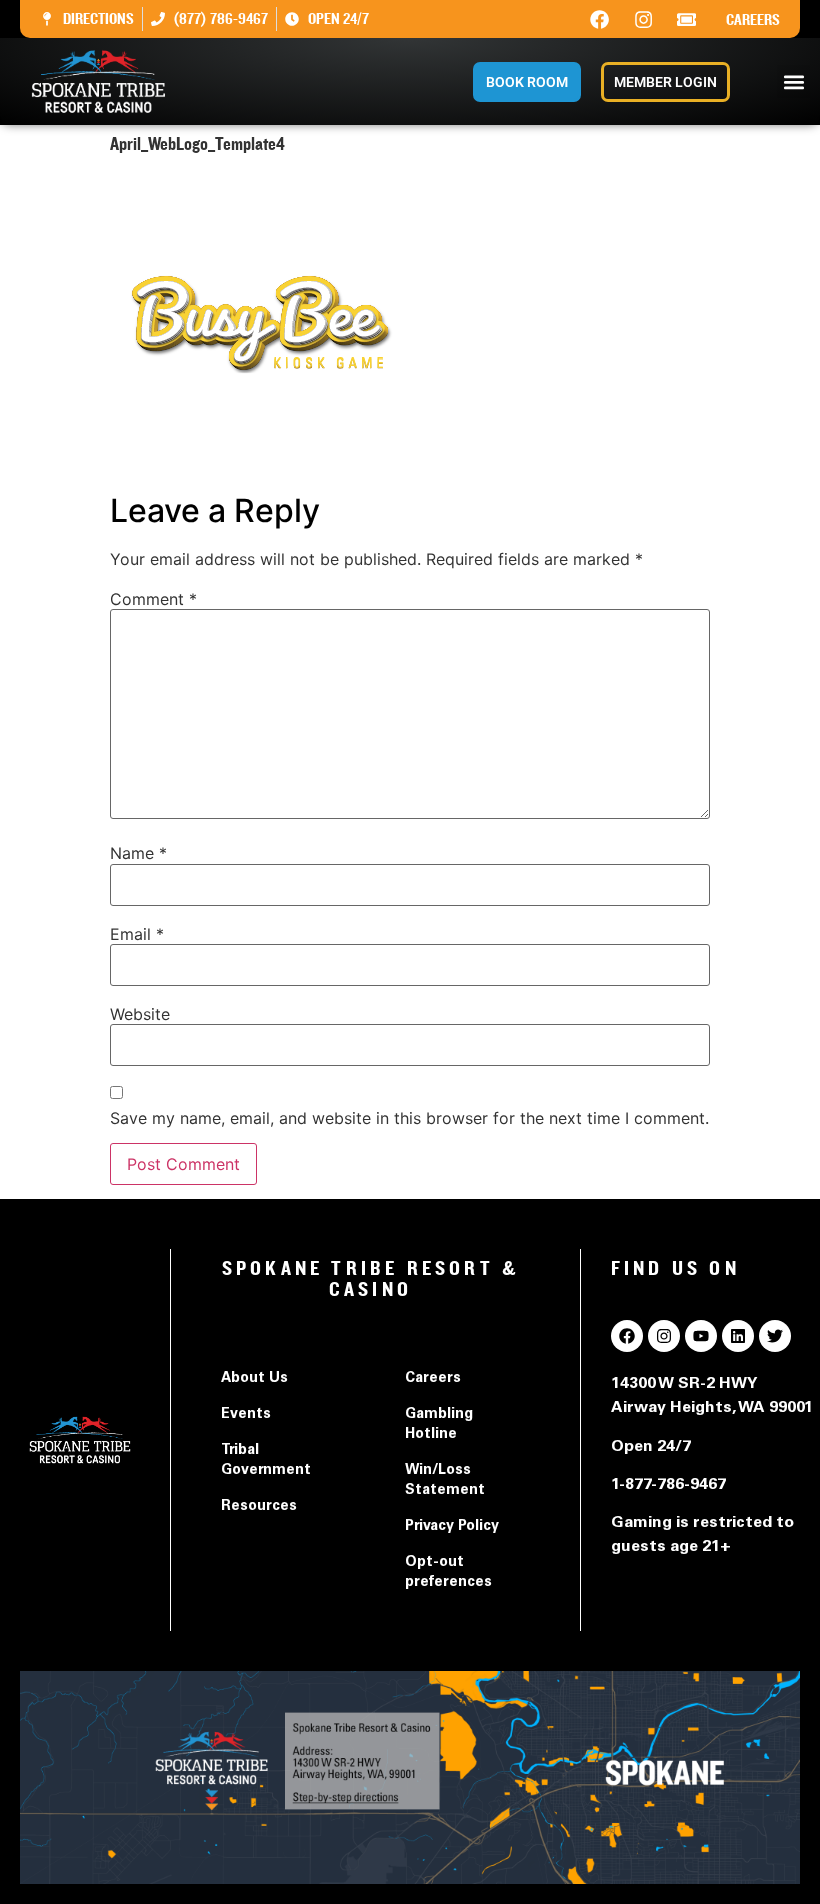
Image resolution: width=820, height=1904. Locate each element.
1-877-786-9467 (668, 1485)
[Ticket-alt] (687, 19)
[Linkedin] (738, 1336)
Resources (259, 1507)
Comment (153, 599)
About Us (254, 1379)
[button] (793, 81)
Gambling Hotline (439, 1425)
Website (140, 1014)
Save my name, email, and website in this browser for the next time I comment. (409, 1118)
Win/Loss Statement (445, 1481)
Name (138, 853)
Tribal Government (266, 1461)
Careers (753, 20)
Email (137, 934)
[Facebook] (600, 19)
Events (246, 1415)
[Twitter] (775, 1336)
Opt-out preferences (448, 1573)
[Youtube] (701, 1336)
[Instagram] (643, 19)
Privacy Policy (452, 1527)
